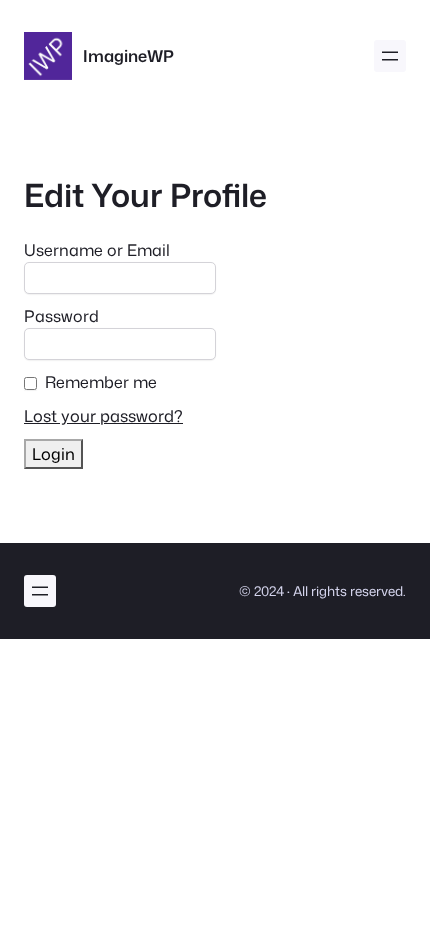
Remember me (101, 382)
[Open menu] (390, 56)
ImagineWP (128, 55)
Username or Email (97, 250)
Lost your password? (103, 415)
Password (61, 316)
